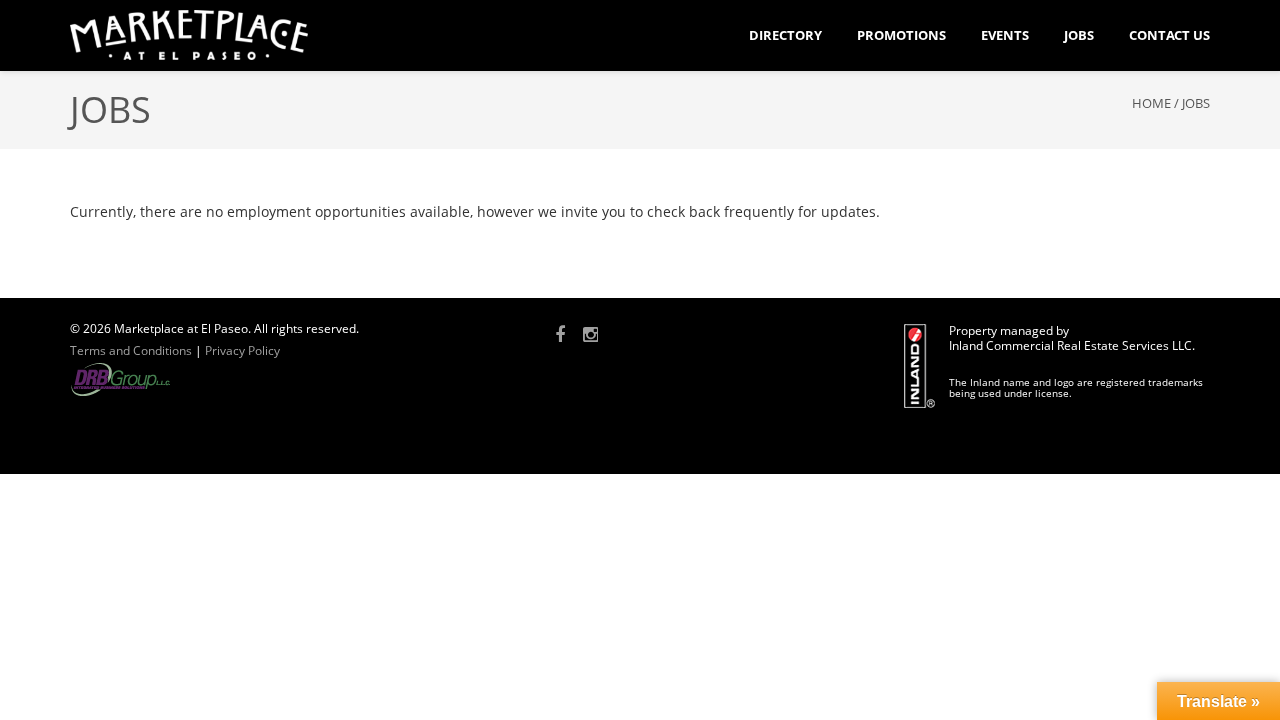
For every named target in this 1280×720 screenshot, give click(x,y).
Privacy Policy (242, 350)
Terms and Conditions (131, 350)
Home (1151, 103)
